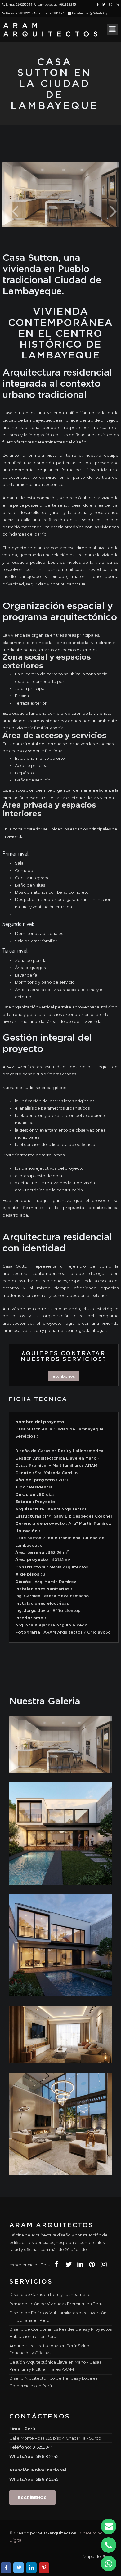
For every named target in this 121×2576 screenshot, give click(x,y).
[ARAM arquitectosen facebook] (98, 4)
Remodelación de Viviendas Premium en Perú (56, 2304)
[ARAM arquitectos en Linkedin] (80, 2265)
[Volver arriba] (110, 2566)
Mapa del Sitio (97, 2556)
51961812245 (47, 2456)
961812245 (68, 4)
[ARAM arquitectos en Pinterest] (92, 2265)
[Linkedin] (31, 2568)
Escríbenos (80, 13)
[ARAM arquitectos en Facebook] (57, 2265)
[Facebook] (6, 2568)
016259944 (24, 4)
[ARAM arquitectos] (53, 30)
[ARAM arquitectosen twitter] (104, 4)
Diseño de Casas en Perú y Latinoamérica (51, 2294)
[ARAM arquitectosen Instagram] (111, 4)
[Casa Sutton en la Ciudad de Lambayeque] (60, 1744)
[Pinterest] (44, 2568)
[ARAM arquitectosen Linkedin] (117, 4)
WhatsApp (100, 13)
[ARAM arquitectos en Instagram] (104, 2265)
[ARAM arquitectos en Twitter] (68, 2265)
